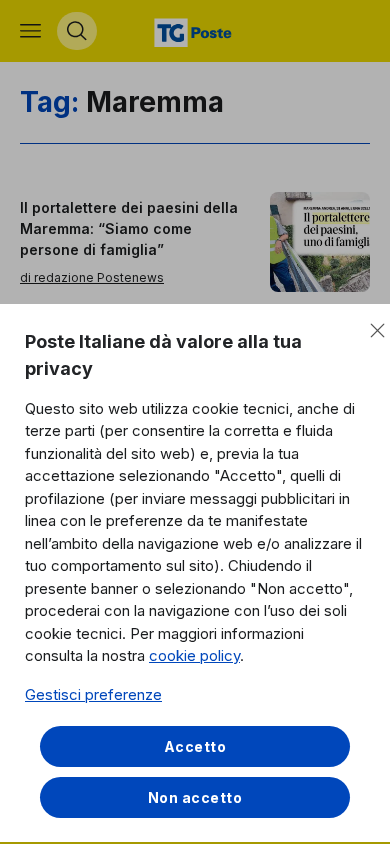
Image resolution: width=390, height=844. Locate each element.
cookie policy (194, 655)
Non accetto (195, 797)
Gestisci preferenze (93, 694)
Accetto (195, 746)
